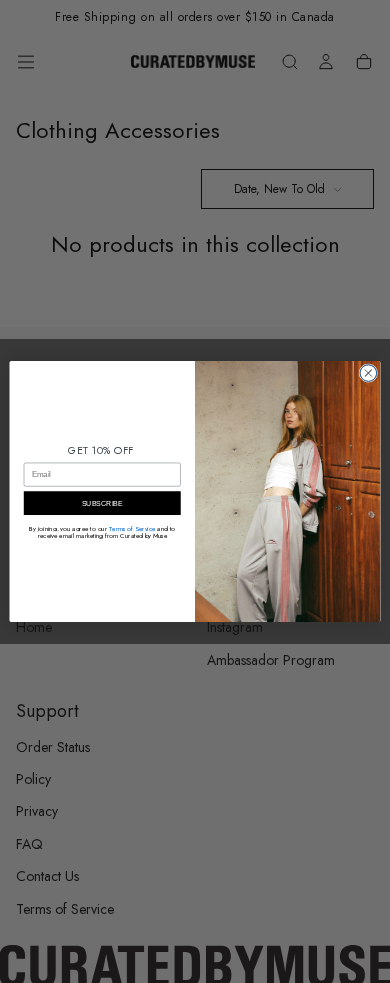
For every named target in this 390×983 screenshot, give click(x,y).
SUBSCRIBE (102, 503)
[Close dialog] (368, 373)
